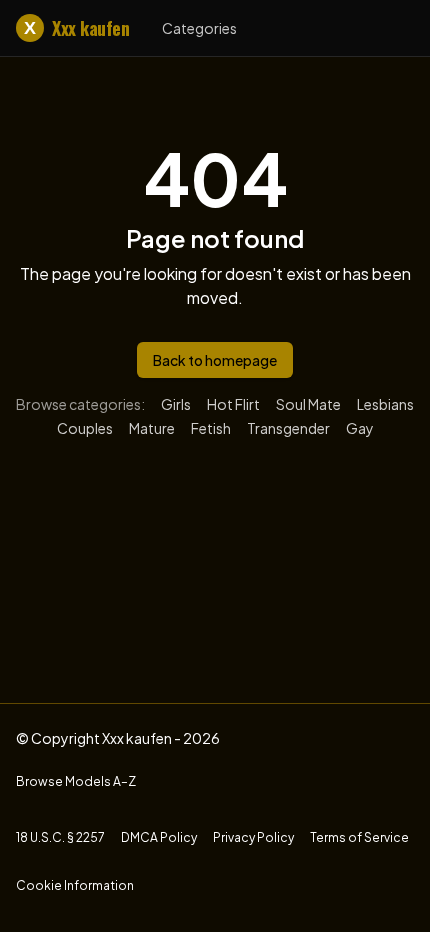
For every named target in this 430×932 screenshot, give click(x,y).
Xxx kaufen (76, 28)
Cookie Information (75, 885)
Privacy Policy (253, 837)
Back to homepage (215, 360)
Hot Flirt (233, 404)
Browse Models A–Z (76, 781)
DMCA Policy (159, 837)
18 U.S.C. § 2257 (60, 837)
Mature (152, 428)
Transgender (288, 428)
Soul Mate (308, 404)
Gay (360, 428)
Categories (199, 28)
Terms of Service (359, 837)
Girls (176, 404)
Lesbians (385, 404)
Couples (85, 428)
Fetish (211, 428)
